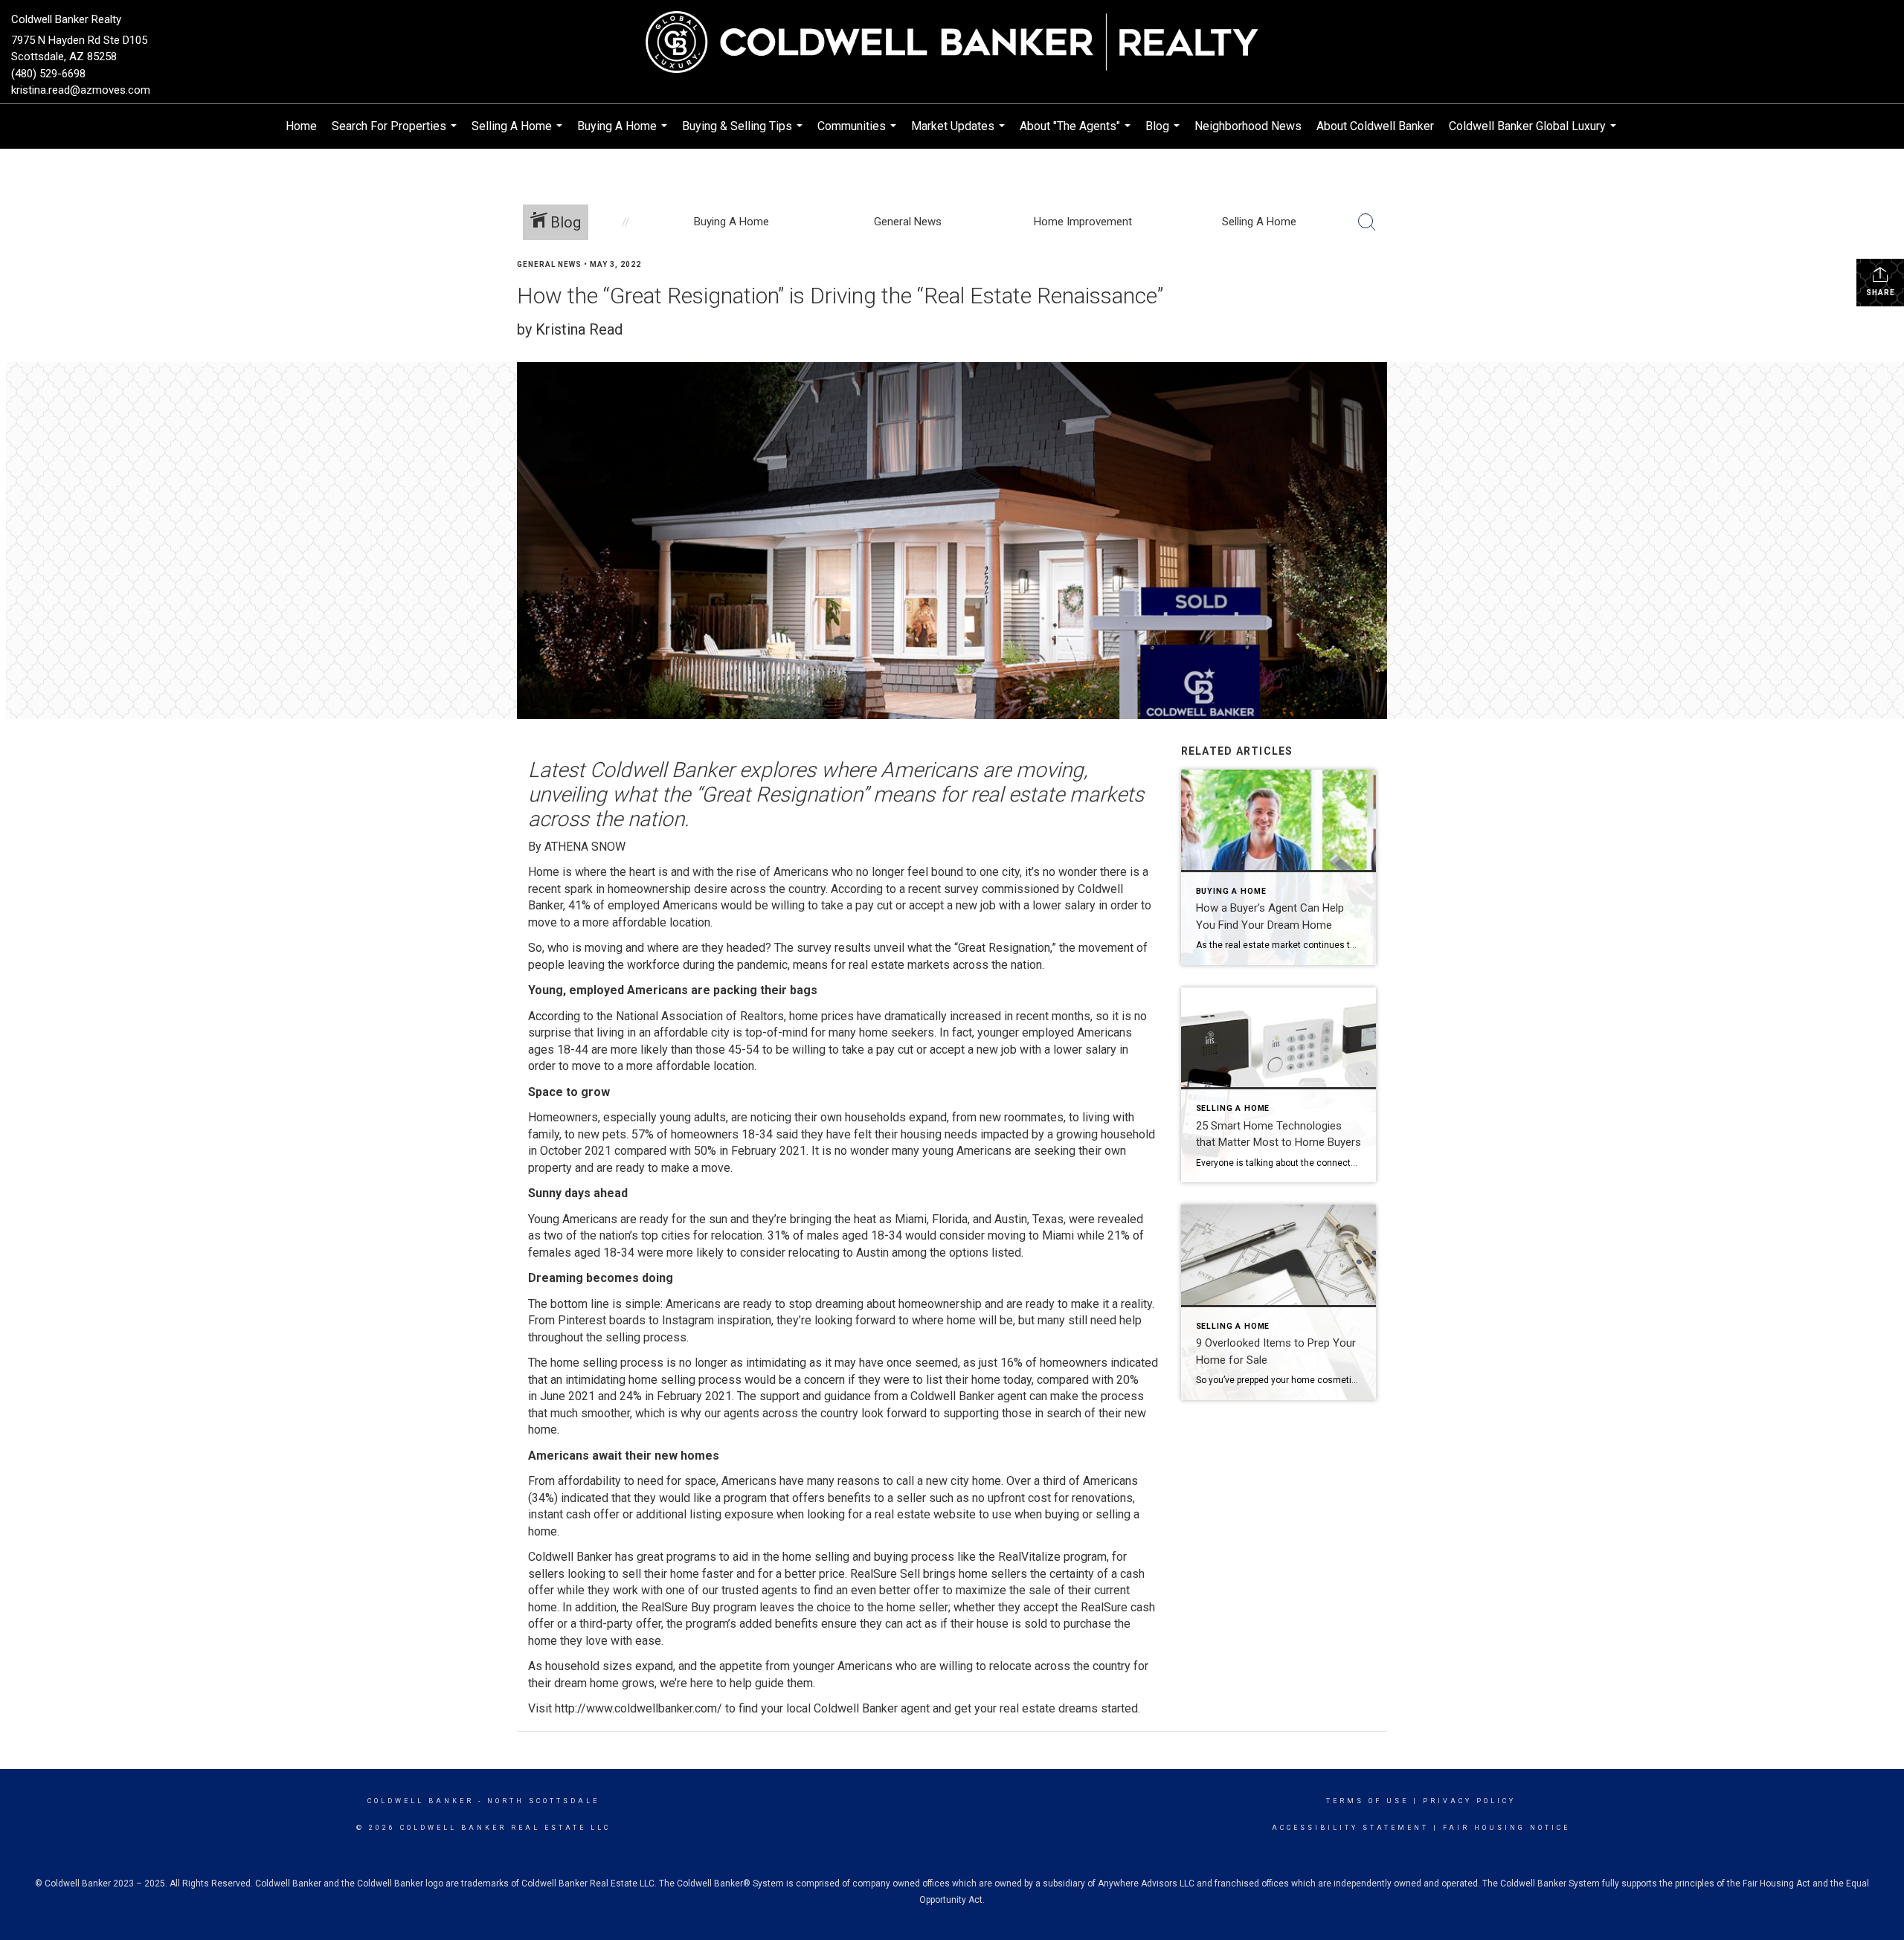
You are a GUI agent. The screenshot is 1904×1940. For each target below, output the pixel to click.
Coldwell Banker (421, 1801)
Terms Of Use (1367, 1801)
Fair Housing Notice (1506, 1828)
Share (1881, 293)
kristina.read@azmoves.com (81, 90)
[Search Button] (1367, 222)
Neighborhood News (1248, 126)
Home (301, 126)
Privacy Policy (1469, 1801)
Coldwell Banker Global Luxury (1534, 134)
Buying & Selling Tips (744, 134)
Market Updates (960, 134)
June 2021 (567, 1396)
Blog (1164, 134)
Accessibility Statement (1350, 1828)
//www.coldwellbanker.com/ (650, 1708)
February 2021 (769, 1151)
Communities (859, 134)
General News (549, 264)
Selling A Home (519, 134)
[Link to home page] (952, 43)
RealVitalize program (1052, 1557)
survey (961, 889)
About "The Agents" (1077, 134)
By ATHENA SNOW (577, 847)
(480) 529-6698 (48, 74)
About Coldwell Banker (1375, 126)
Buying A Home (624, 134)
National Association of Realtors (700, 1016)
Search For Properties (396, 134)
